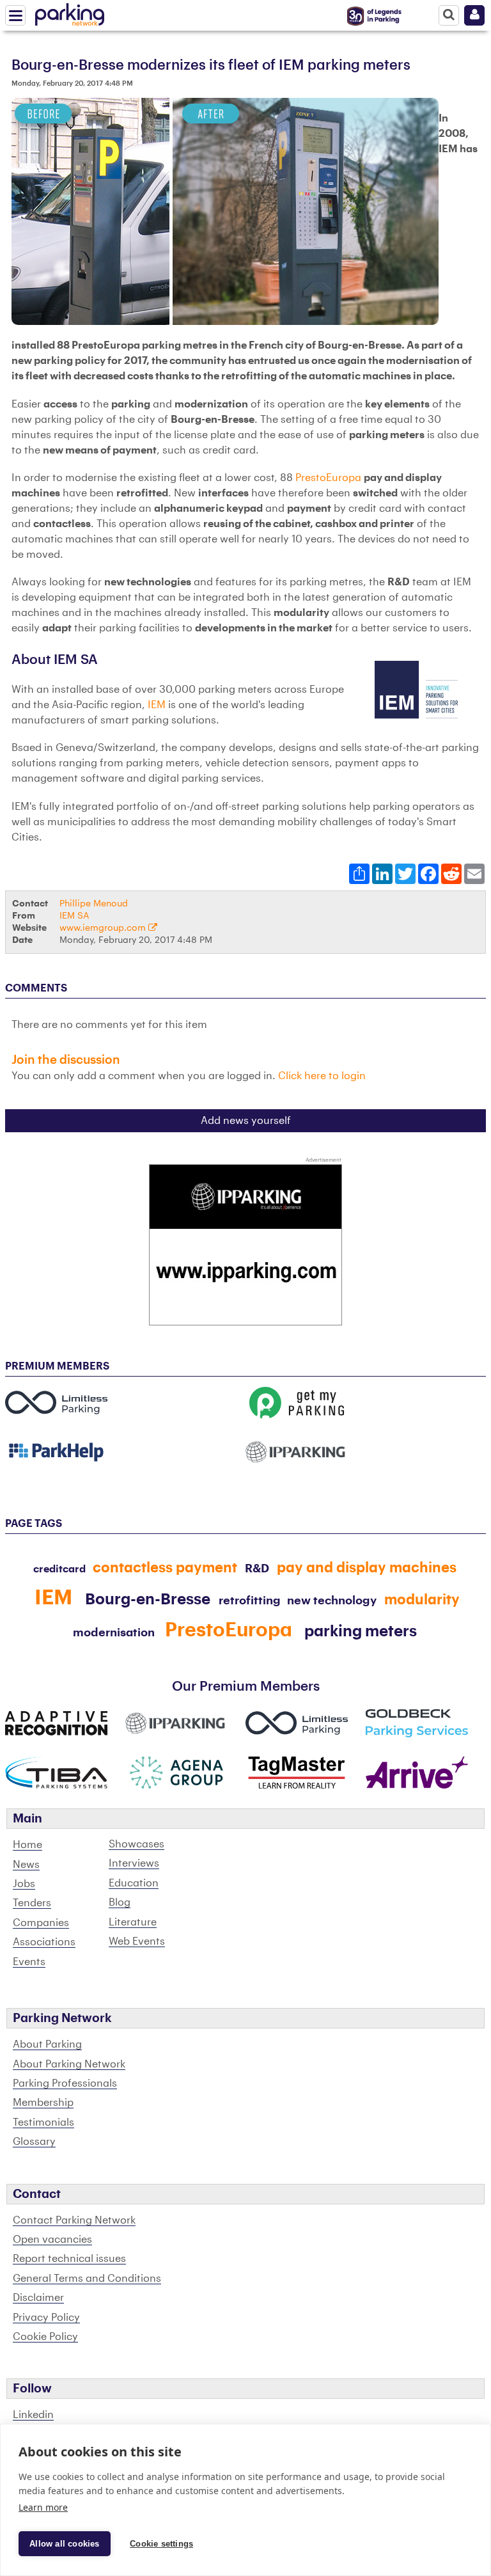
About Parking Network (69, 2064)
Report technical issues (69, 2259)
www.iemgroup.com (104, 928)
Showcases (136, 1844)
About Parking (47, 2044)
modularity (422, 1600)
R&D (257, 1569)
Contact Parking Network (74, 2220)
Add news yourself (246, 1121)
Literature (133, 1922)
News (26, 1865)
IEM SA (74, 916)
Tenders (32, 1903)
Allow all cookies (64, 2544)
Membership (43, 2103)
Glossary (34, 2142)
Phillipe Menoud (94, 904)
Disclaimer (38, 2298)
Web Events (137, 1941)
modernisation (114, 1632)
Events (29, 1962)
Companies (41, 1923)
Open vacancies (52, 2240)
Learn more (43, 2507)
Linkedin (33, 2415)
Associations (44, 1942)
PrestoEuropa (328, 478)
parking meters (361, 1631)
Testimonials (43, 2122)
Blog (120, 1902)
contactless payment (165, 1568)
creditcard (59, 1569)
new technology (332, 1600)
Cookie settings (161, 2544)
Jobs (24, 1884)
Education (134, 1883)
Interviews (134, 1863)
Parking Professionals (65, 2083)
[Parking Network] (70, 12)
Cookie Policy (45, 2337)
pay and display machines (367, 1568)
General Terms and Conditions (87, 2279)
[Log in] (474, 15)
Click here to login (322, 1076)
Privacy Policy (46, 2318)
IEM (157, 705)
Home (27, 1845)
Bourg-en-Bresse (148, 1599)
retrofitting (250, 1600)
